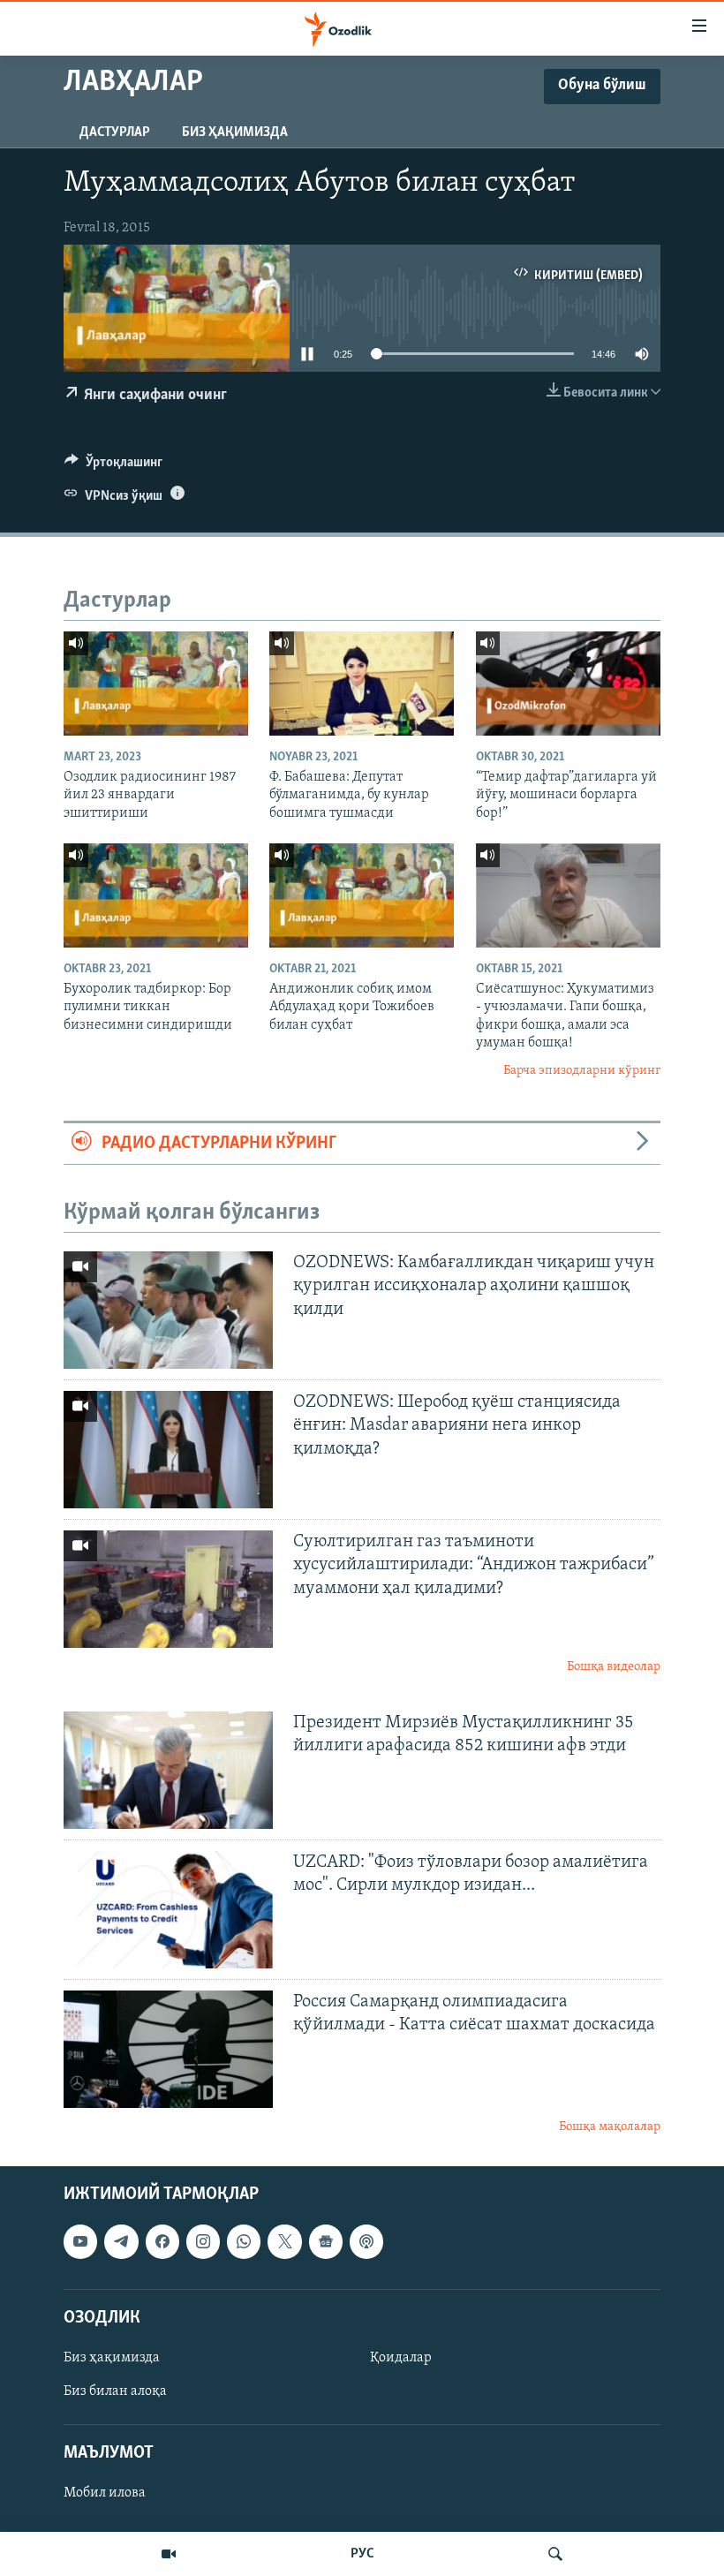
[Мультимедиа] (169, 2554)
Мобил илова (105, 2494)
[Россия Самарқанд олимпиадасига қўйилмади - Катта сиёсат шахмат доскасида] (168, 2049)
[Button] (113, 466)
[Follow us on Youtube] (80, 2242)
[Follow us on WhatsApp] (244, 2242)
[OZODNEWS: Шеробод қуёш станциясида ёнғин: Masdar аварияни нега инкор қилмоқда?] (168, 1450)
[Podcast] (366, 2242)
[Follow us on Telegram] (121, 2242)
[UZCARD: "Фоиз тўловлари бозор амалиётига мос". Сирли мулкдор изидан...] (168, 1910)
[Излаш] (555, 2554)
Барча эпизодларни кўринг (582, 1071)
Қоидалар (401, 2358)
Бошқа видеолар (614, 1667)
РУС (362, 2554)
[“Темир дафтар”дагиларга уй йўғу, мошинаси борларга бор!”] (568, 684)
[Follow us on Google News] (326, 2242)
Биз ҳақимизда (235, 132)
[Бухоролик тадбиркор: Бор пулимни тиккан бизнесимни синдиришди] (156, 895)
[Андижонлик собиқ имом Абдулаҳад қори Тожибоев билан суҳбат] (362, 895)
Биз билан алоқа (115, 2391)
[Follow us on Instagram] (203, 2242)
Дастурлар (115, 132)
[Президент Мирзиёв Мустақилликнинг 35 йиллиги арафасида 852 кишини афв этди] (168, 1770)
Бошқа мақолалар (610, 2127)
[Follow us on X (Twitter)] (284, 2242)
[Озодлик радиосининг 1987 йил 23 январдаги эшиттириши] (156, 684)
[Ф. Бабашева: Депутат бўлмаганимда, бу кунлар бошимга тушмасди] (362, 684)
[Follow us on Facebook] (162, 2242)
